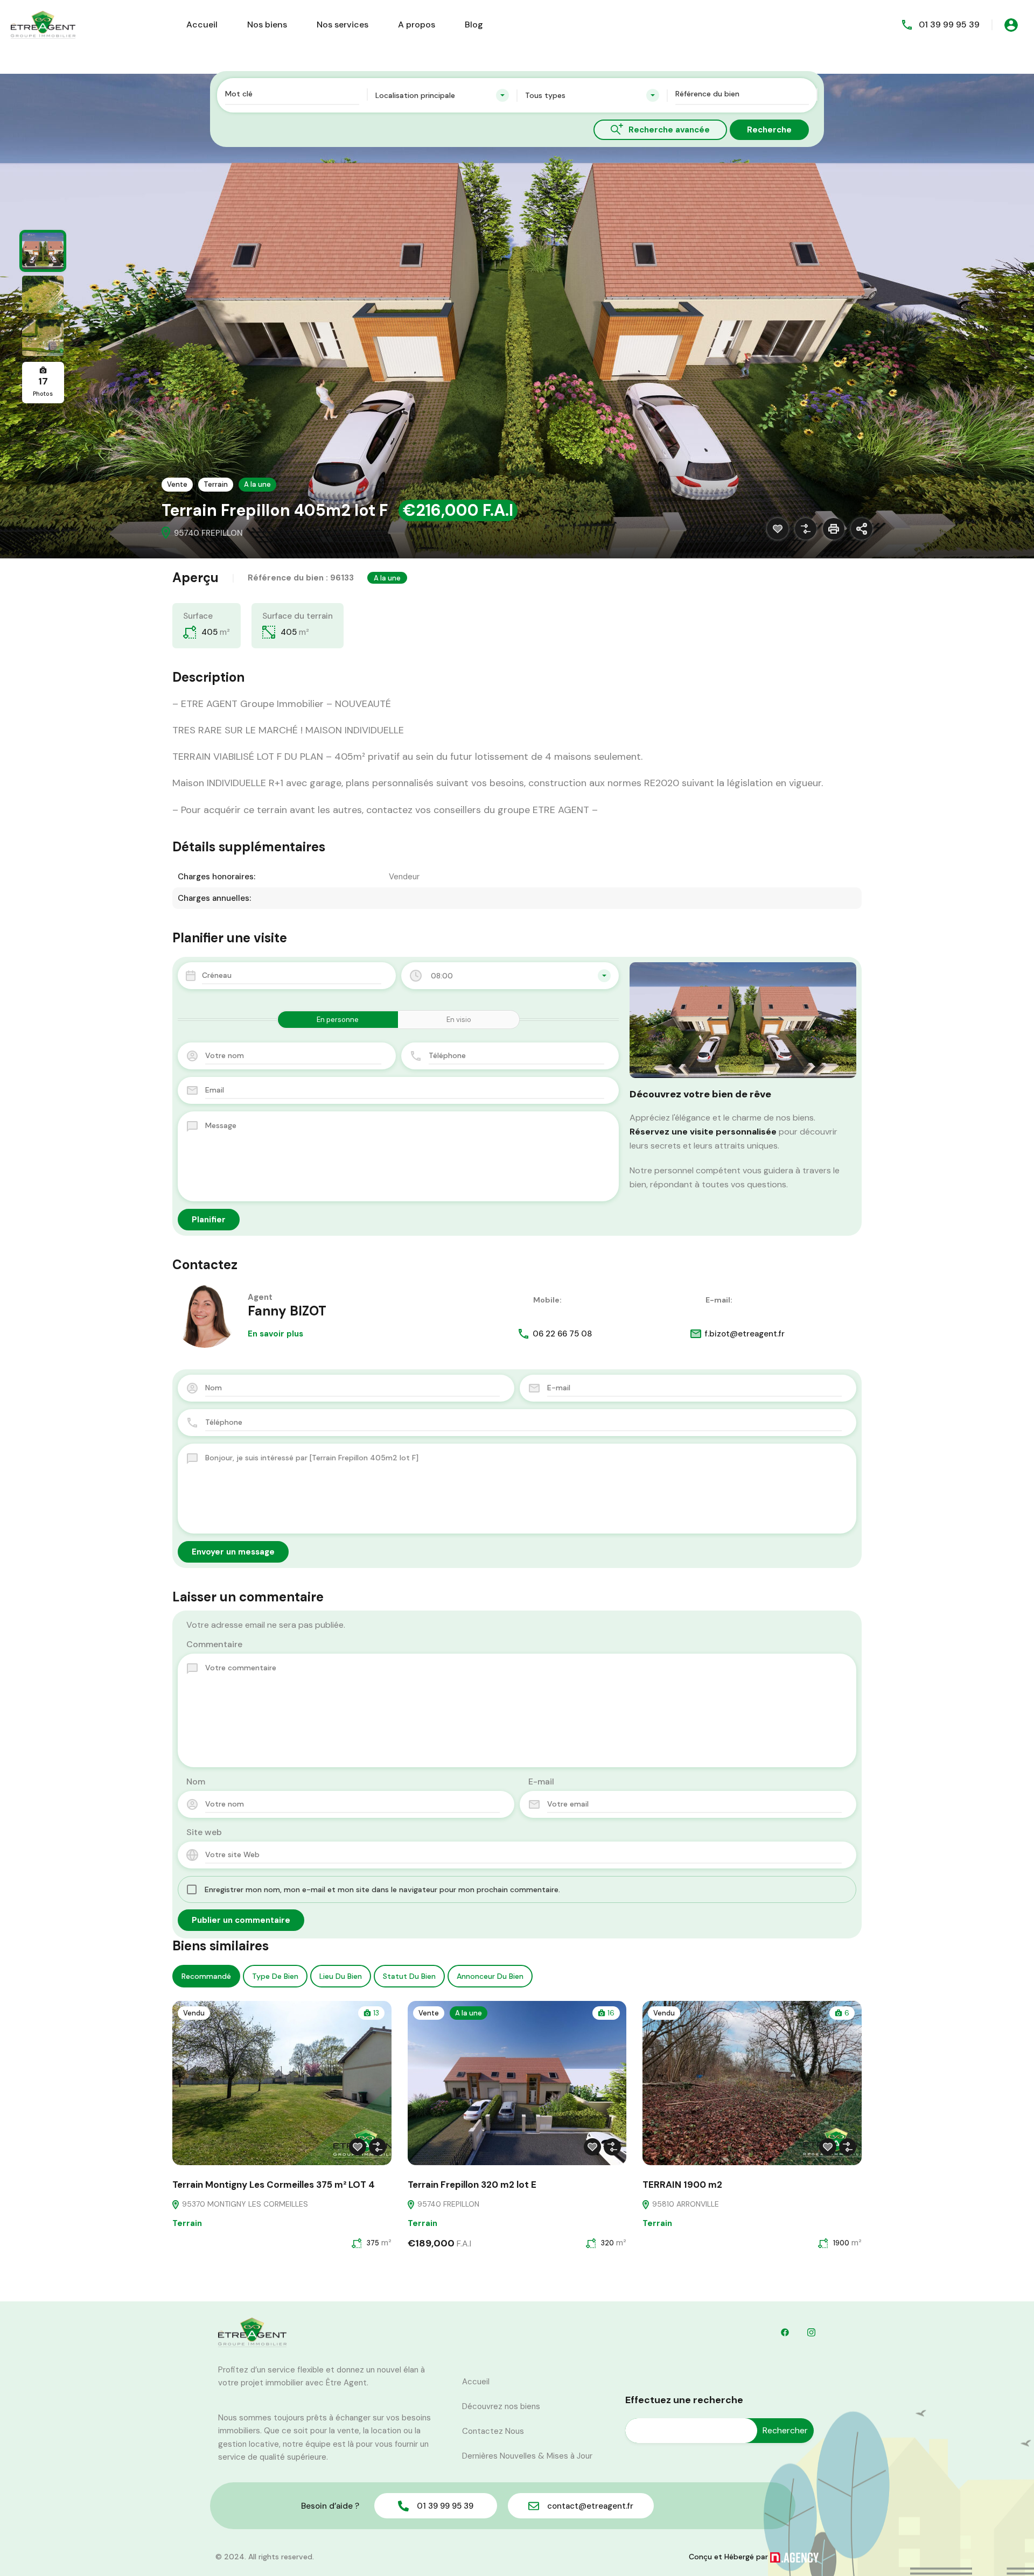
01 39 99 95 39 (949, 24)
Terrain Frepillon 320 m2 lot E (472, 2185)
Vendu (194, 2013)
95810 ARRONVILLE (684, 2204)
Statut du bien (409, 1976)
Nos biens (267, 24)
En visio (459, 1020)
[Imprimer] (834, 529)
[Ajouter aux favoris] (778, 529)
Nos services (343, 24)
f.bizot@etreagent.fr (745, 1334)
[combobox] (442, 95)
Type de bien (275, 1976)
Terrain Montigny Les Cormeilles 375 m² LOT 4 (274, 2185)
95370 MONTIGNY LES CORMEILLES (244, 2204)
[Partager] (862, 529)
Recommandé (206, 1976)
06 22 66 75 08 (562, 1334)
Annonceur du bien (490, 1976)
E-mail (541, 1781)
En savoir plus (275, 1334)
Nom (196, 1781)
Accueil (202, 24)
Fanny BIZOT (287, 1311)
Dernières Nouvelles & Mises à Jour (527, 2456)
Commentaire (214, 1644)
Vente (177, 484)
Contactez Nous (493, 2431)
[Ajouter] (806, 529)
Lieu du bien (341, 1976)
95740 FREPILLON (447, 2204)
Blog (474, 24)
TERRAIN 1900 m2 (682, 2185)
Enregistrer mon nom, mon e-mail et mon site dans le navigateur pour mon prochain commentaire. (382, 1889)
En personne (338, 1020)
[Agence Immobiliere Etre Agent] (43, 24)
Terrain (216, 484)
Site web (204, 1832)
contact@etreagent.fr (590, 2506)
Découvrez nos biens (501, 2406)
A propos (417, 24)
